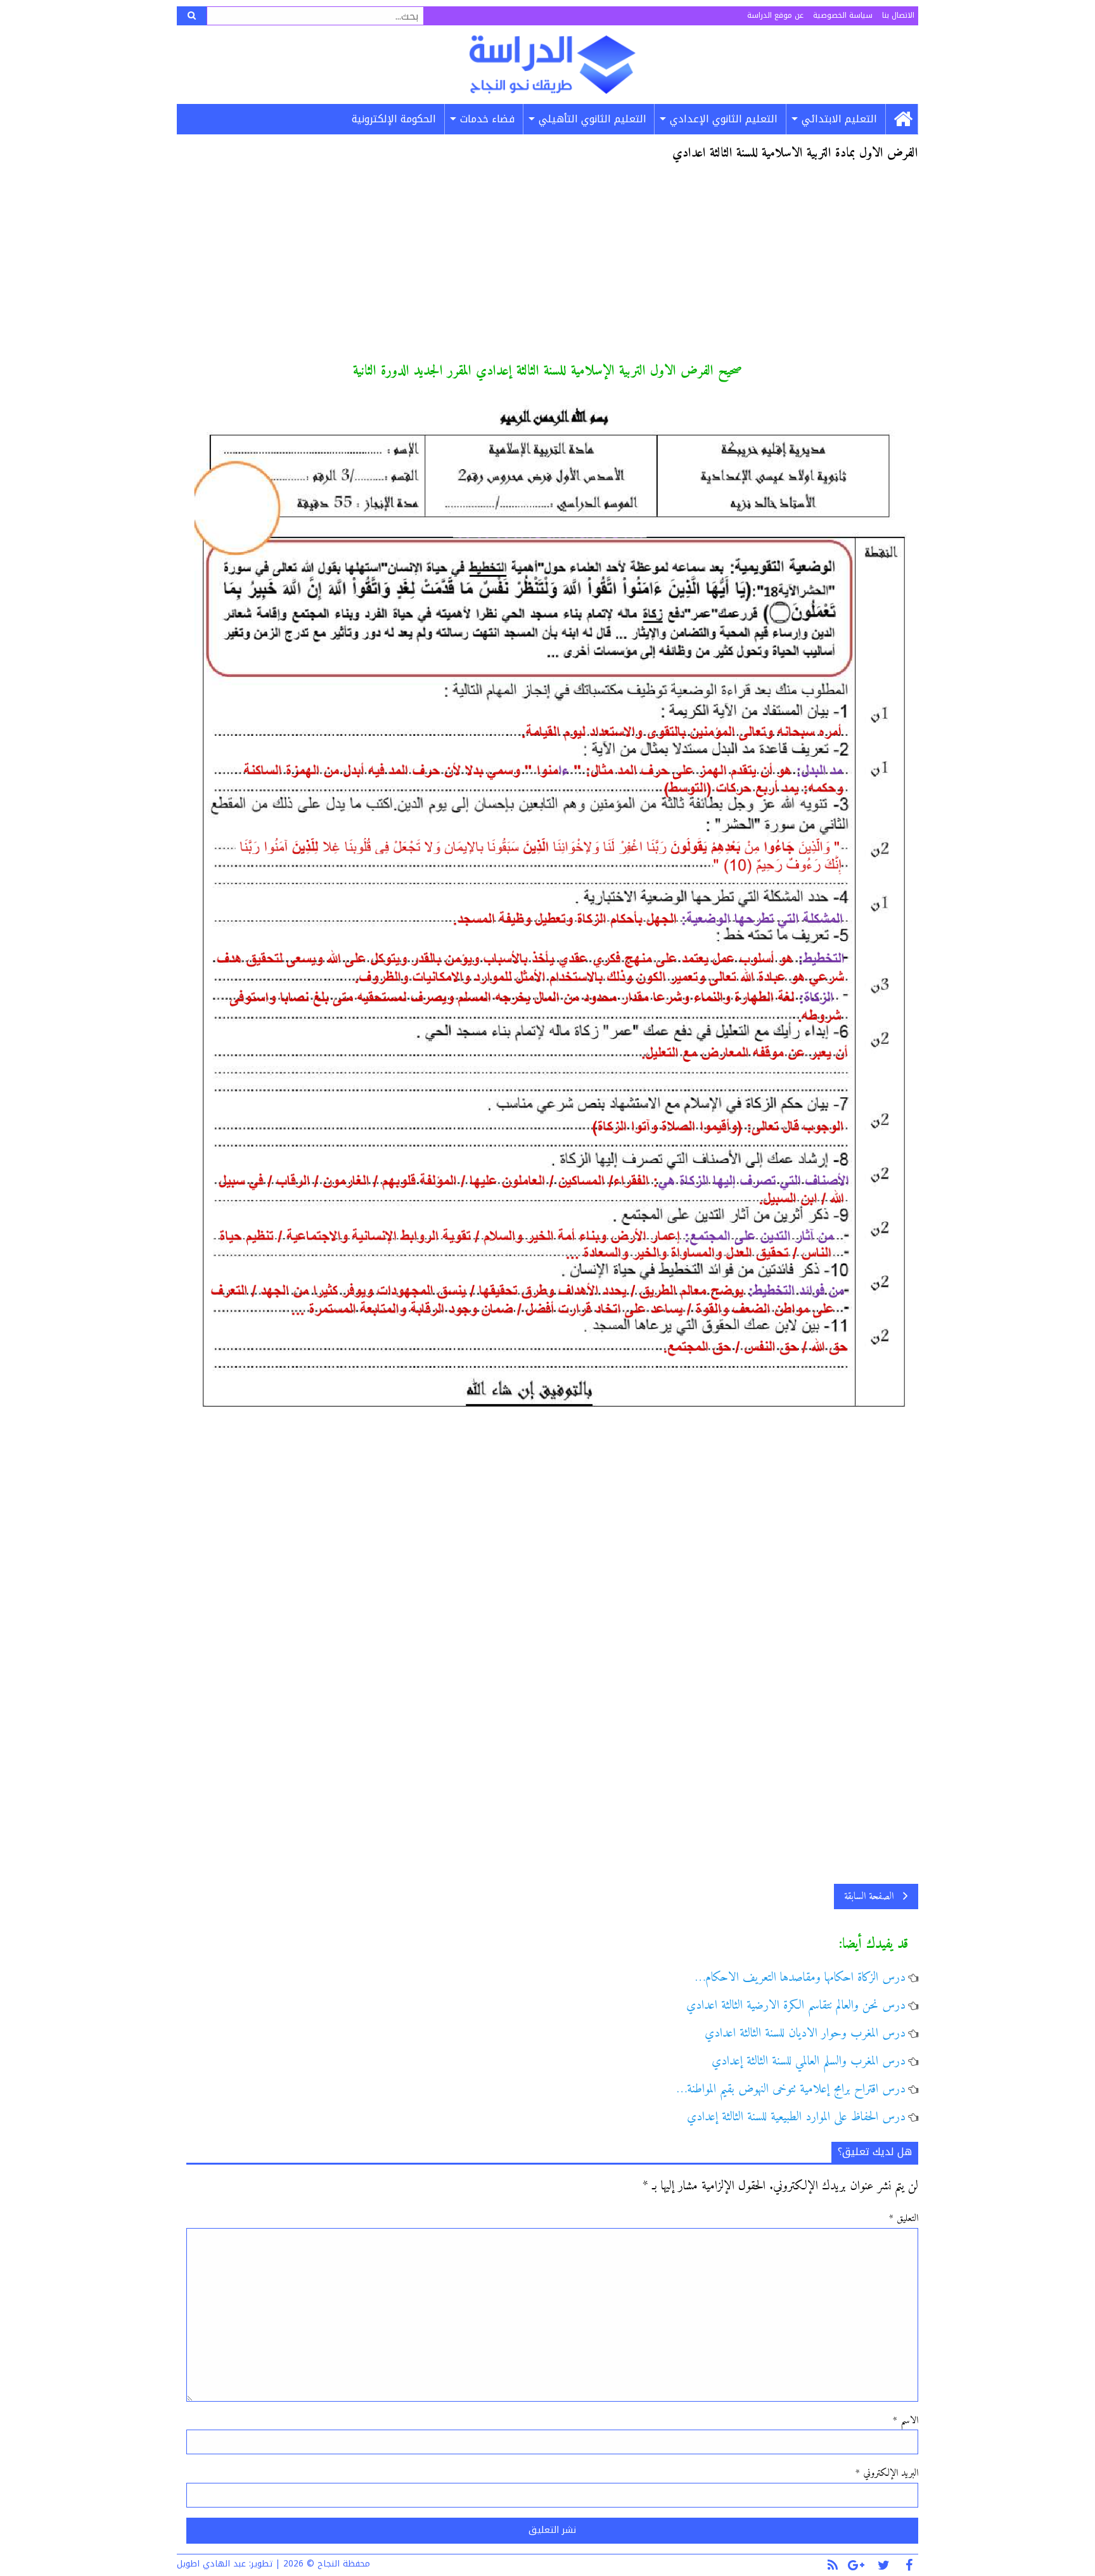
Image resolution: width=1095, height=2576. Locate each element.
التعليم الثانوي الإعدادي (724, 119)
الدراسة (552, 65)
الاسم (906, 2421)
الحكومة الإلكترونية (394, 119)
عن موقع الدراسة (775, 15)
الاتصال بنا (898, 15)
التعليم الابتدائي (839, 119)
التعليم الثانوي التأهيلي (592, 119)
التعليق (904, 2219)
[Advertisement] (552, 267)
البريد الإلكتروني (887, 2473)
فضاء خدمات (487, 119)
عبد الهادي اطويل (211, 2564)
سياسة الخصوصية (843, 15)
